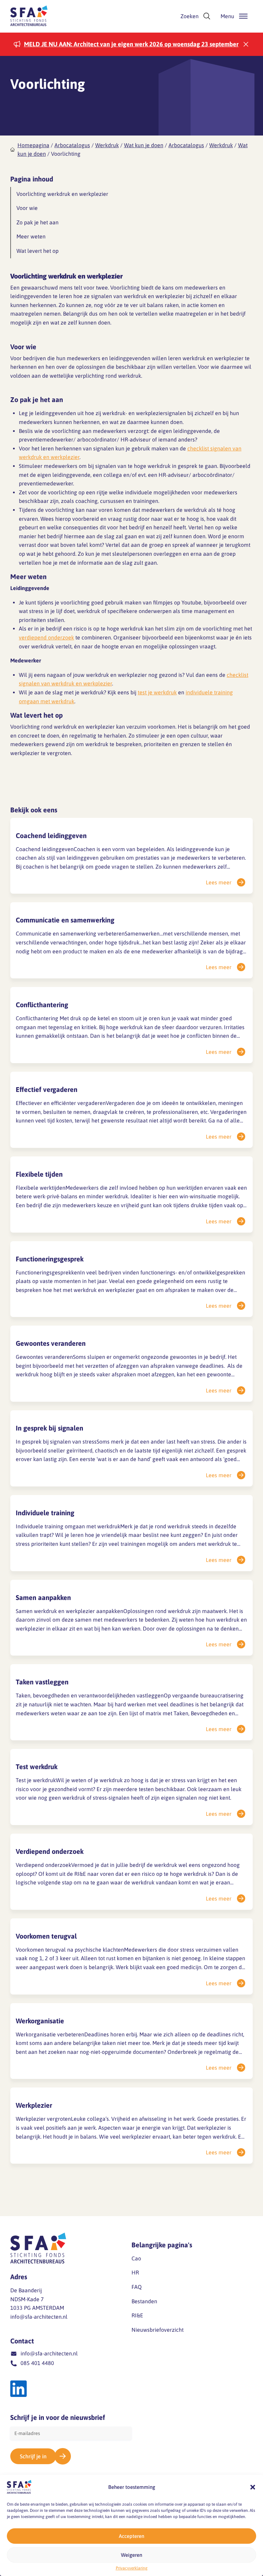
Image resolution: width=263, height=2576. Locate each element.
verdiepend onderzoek (46, 637)
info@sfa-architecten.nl (39, 2317)
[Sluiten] (246, 44)
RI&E (137, 2315)
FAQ (137, 2287)
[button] (253, 2487)
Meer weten (31, 236)
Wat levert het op (37, 251)
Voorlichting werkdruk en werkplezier (62, 194)
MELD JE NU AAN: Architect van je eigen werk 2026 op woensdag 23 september (131, 44)
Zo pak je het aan (37, 222)
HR (135, 2272)
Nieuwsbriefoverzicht (158, 2330)
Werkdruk (107, 145)
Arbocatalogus (72, 145)
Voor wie (27, 208)
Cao (136, 2258)
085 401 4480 (37, 2363)
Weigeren (131, 2555)
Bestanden (144, 2301)
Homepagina (33, 145)
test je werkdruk (157, 692)
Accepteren (131, 2536)
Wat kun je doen (144, 145)
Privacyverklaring (132, 2568)
